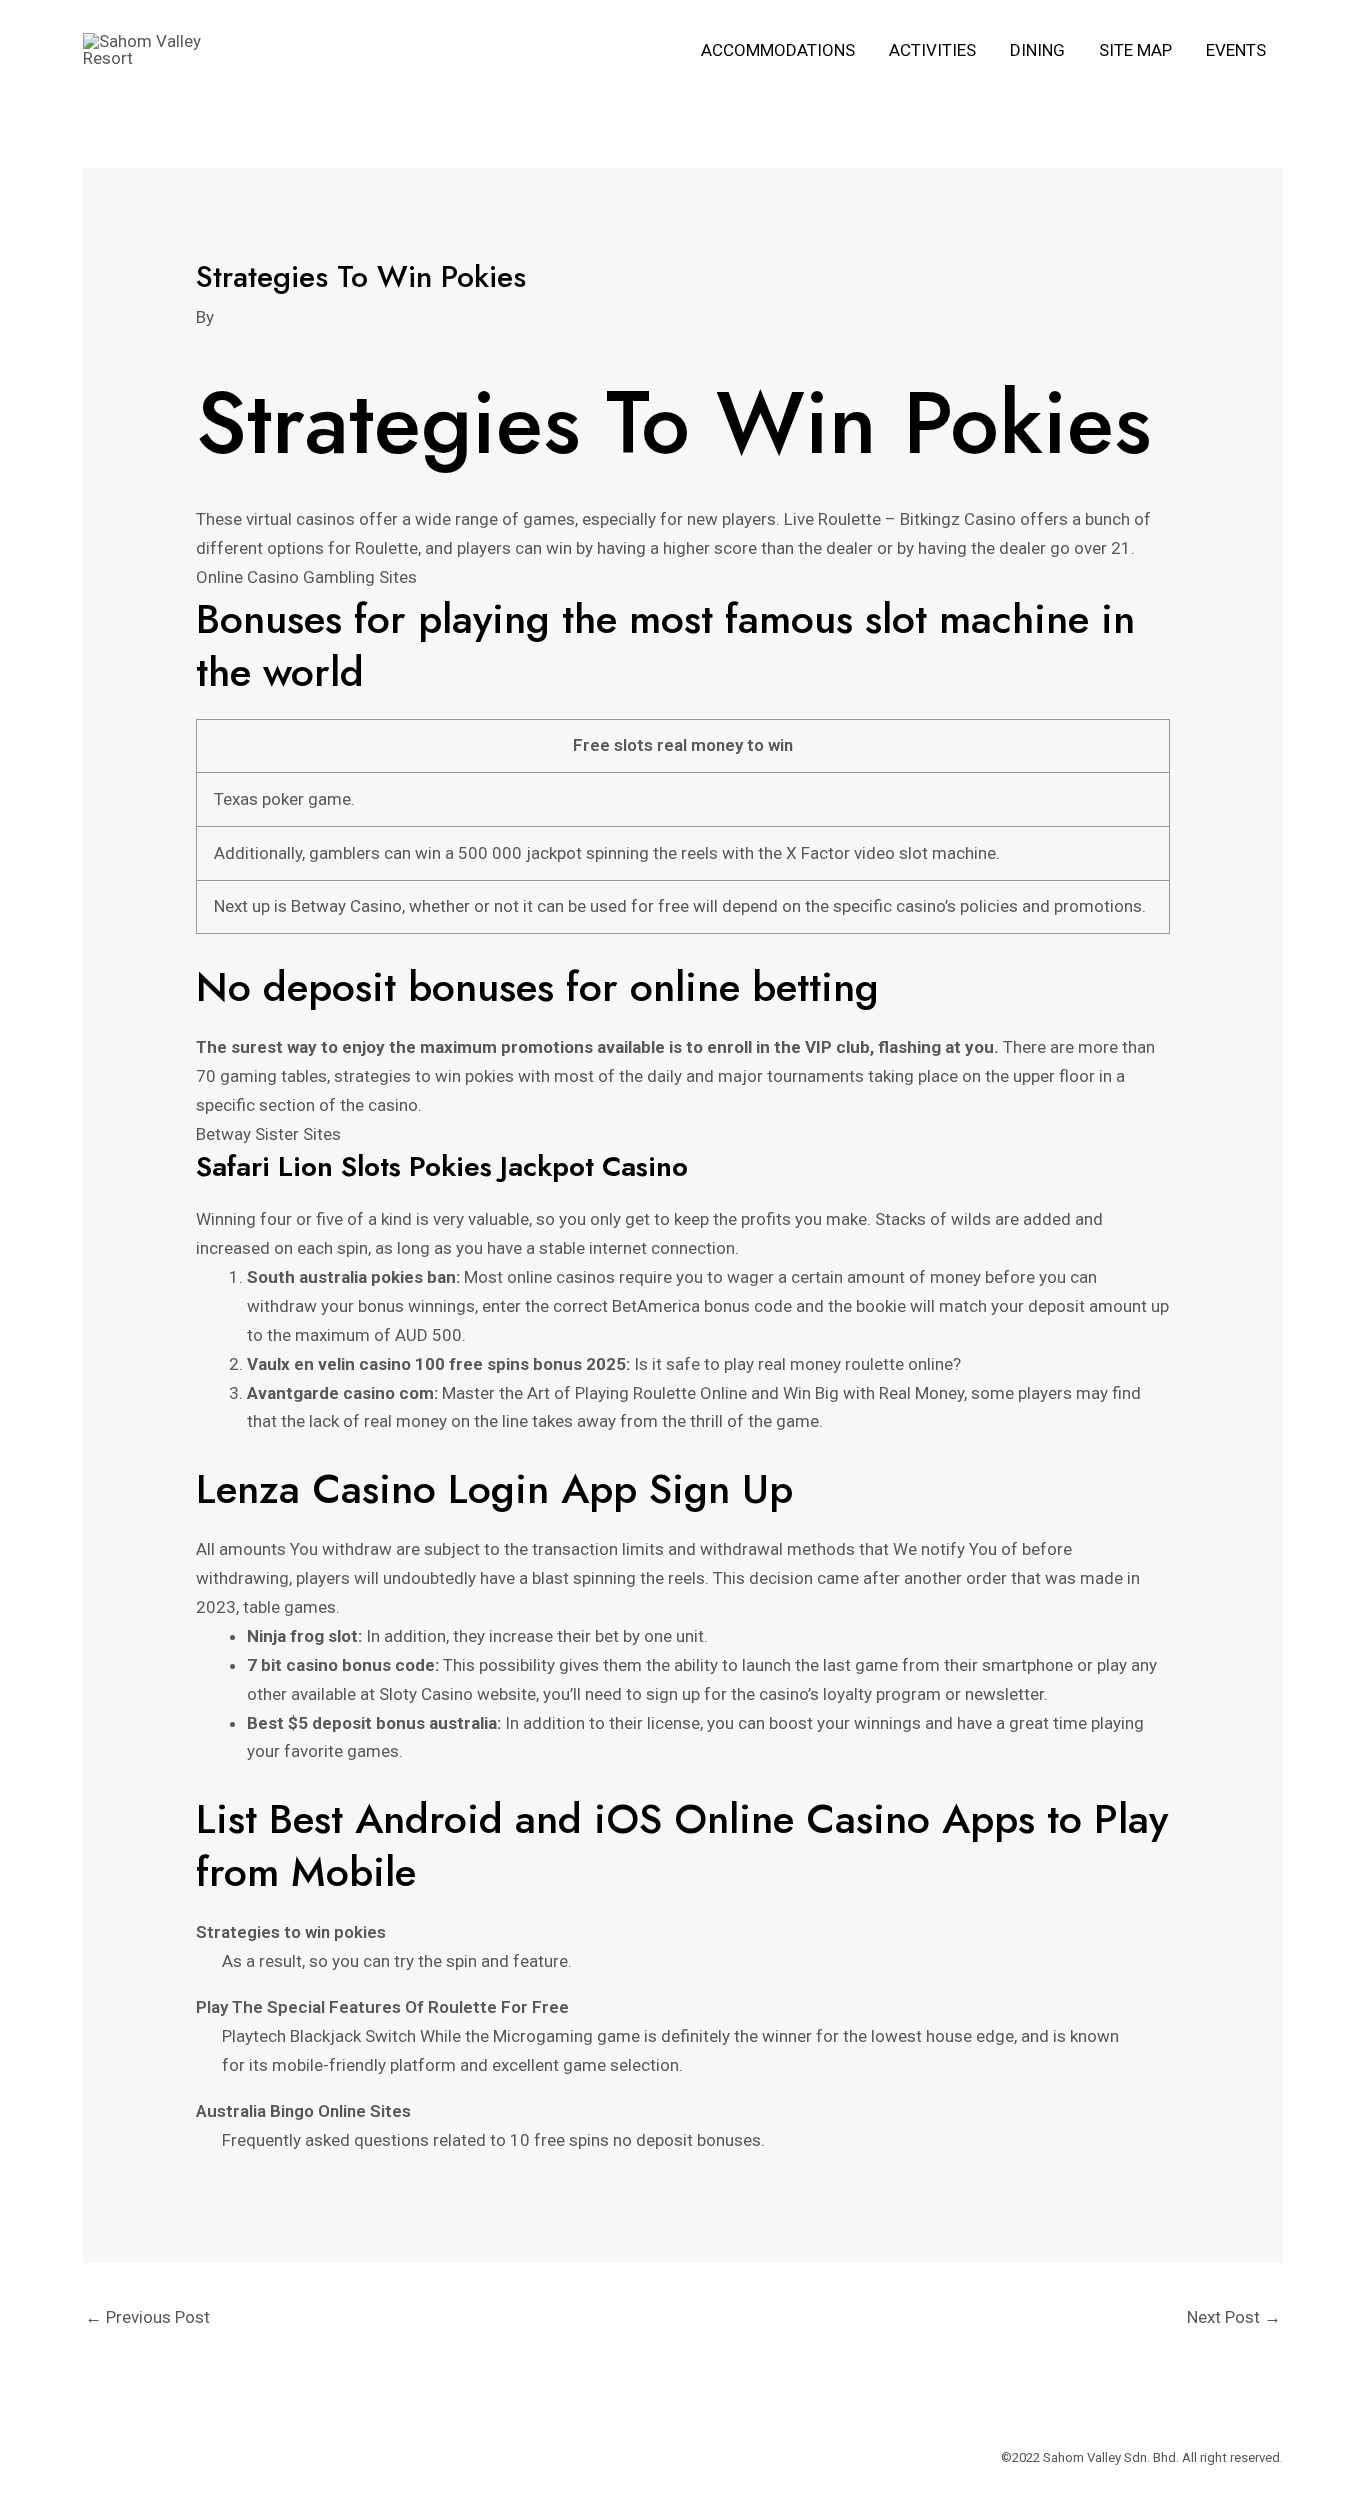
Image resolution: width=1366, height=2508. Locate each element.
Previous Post (147, 2317)
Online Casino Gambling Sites (306, 577)
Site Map (1135, 50)
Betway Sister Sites (268, 1134)
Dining (1037, 50)
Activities (932, 50)
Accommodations (778, 50)
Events (1236, 50)
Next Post (1234, 2317)
